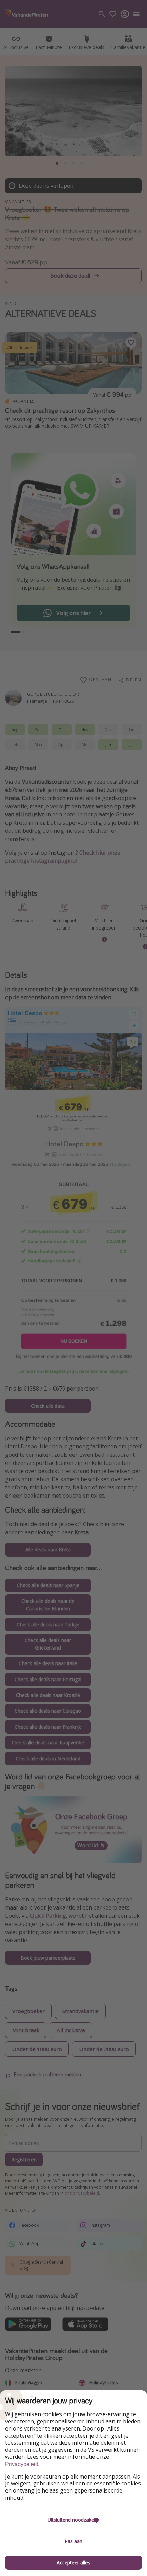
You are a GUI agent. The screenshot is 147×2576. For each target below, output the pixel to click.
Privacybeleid (22, 2464)
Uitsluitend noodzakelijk (73, 2520)
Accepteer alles (73, 2563)
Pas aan (73, 2541)
